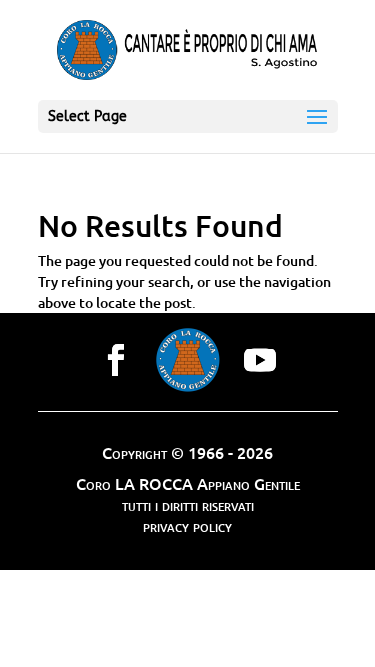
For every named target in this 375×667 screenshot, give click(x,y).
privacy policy (187, 525)
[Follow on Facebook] (116, 360)
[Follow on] (188, 360)
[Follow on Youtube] (260, 360)
